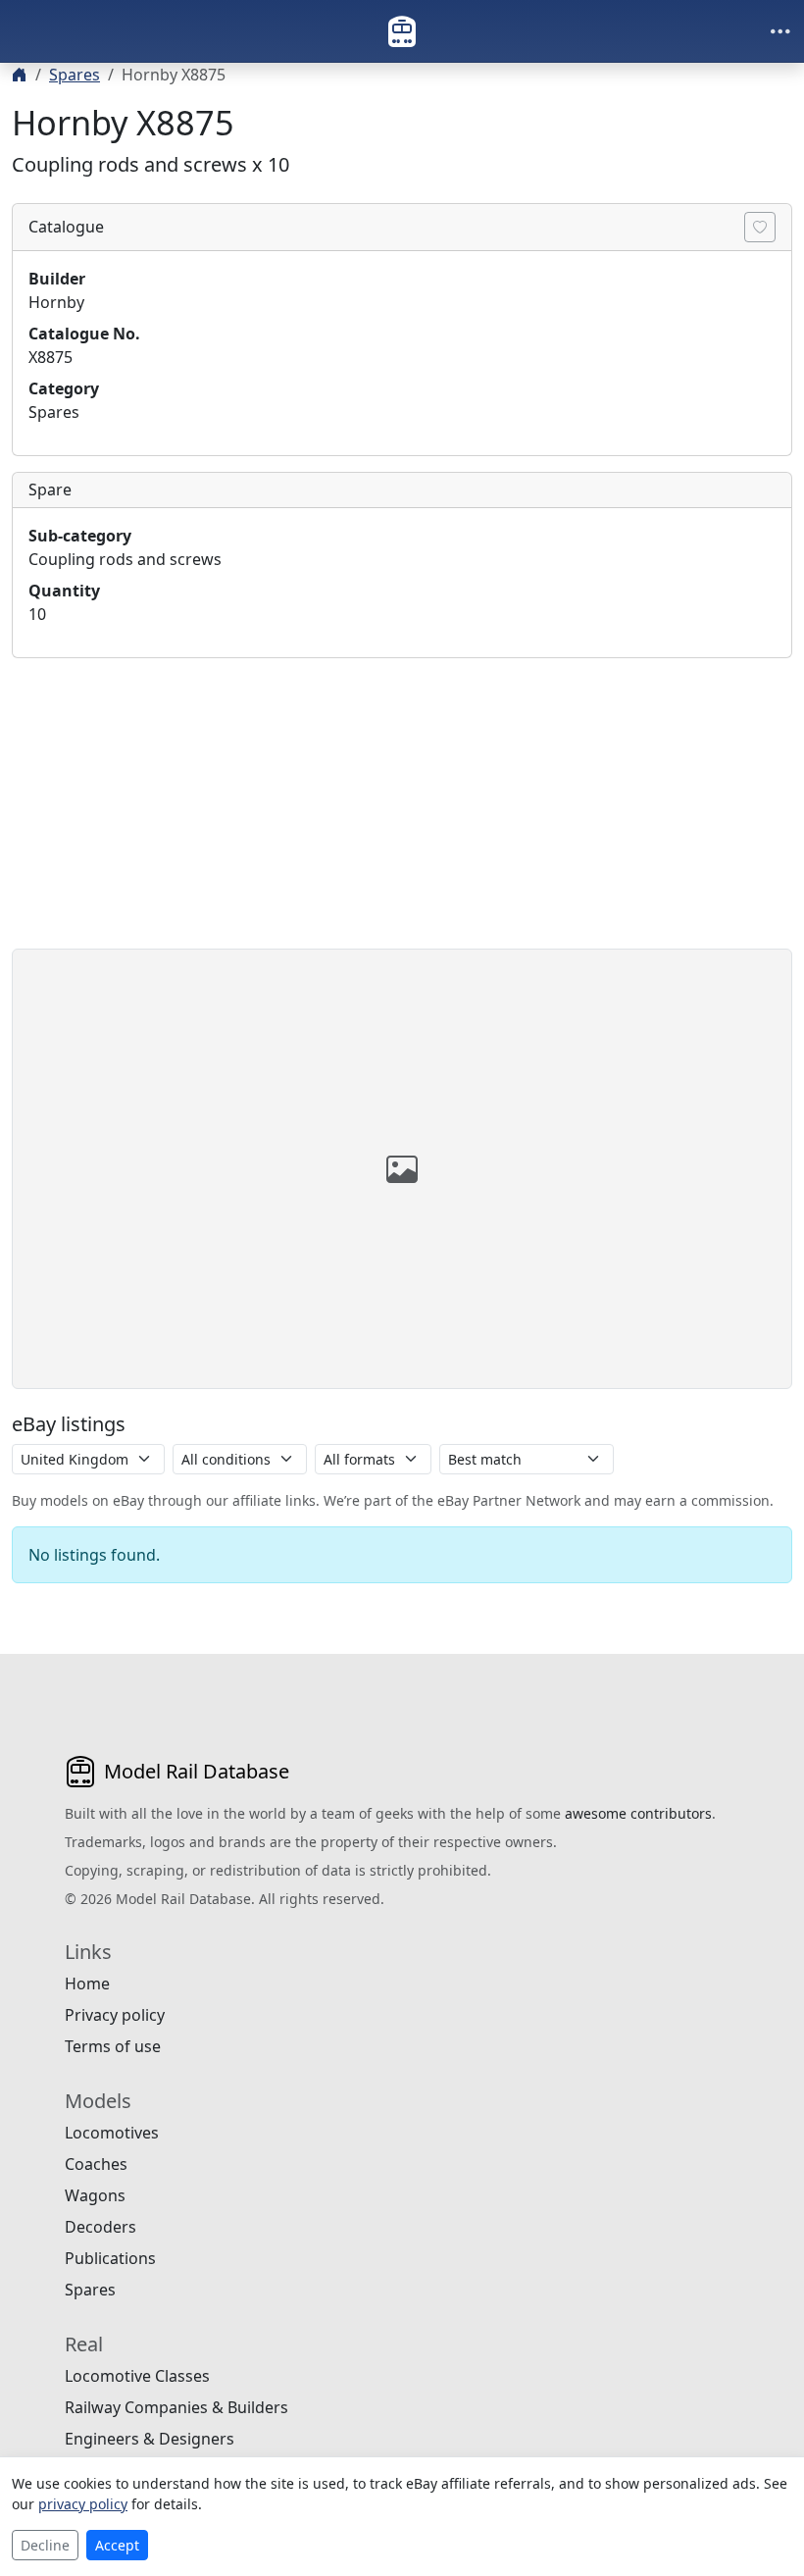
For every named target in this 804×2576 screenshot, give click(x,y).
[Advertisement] (402, 811)
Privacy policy (115, 2015)
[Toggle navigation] (780, 31)
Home (87, 1984)
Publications (110, 2258)
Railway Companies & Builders (176, 2407)
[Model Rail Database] (402, 31)
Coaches (96, 2164)
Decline (45, 2545)
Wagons (95, 2195)
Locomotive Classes (137, 2376)
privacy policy (83, 2504)
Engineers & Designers (150, 2439)
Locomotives (112, 2133)
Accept (117, 2545)
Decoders (100, 2227)
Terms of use (113, 2046)
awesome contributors (638, 1813)
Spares (75, 75)
